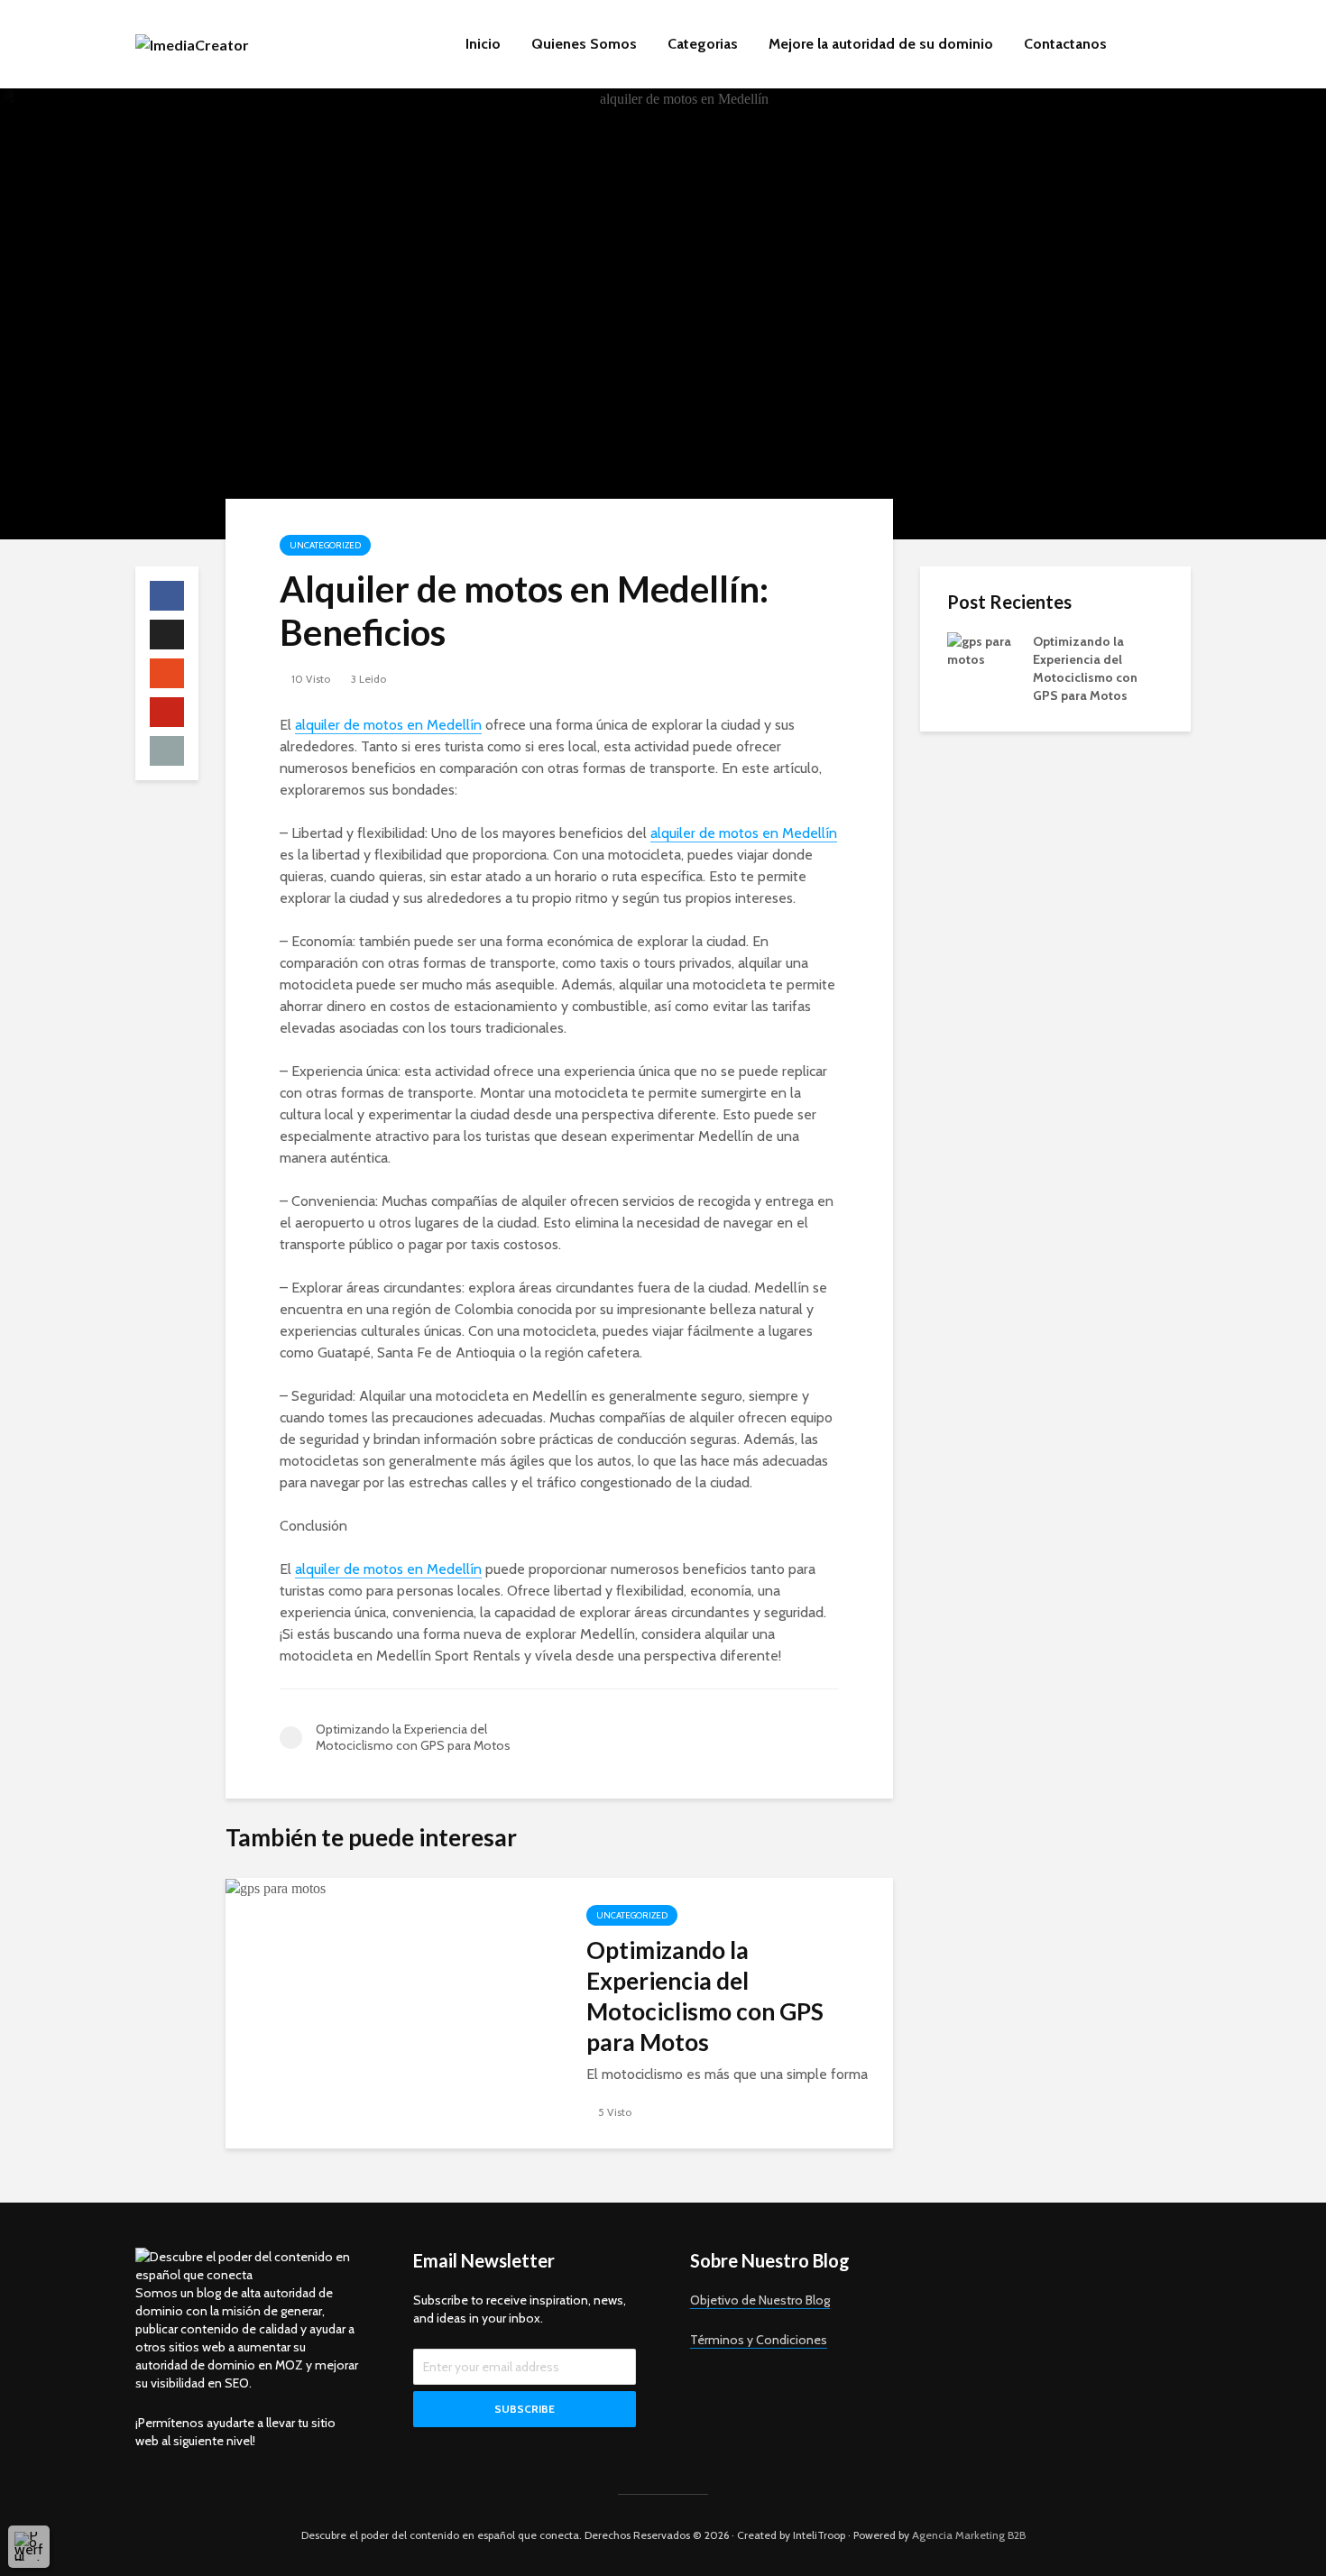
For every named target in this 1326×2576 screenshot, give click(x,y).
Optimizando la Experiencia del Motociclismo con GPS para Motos (705, 1996)
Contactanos (1065, 44)
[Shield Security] (29, 2546)
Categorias (703, 44)
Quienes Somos (584, 44)
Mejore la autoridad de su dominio (881, 44)
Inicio (483, 44)
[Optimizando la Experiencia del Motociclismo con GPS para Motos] (276, 1887)
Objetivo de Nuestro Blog (760, 2300)
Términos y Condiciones (759, 2340)
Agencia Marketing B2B (969, 2535)
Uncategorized (325, 545)
